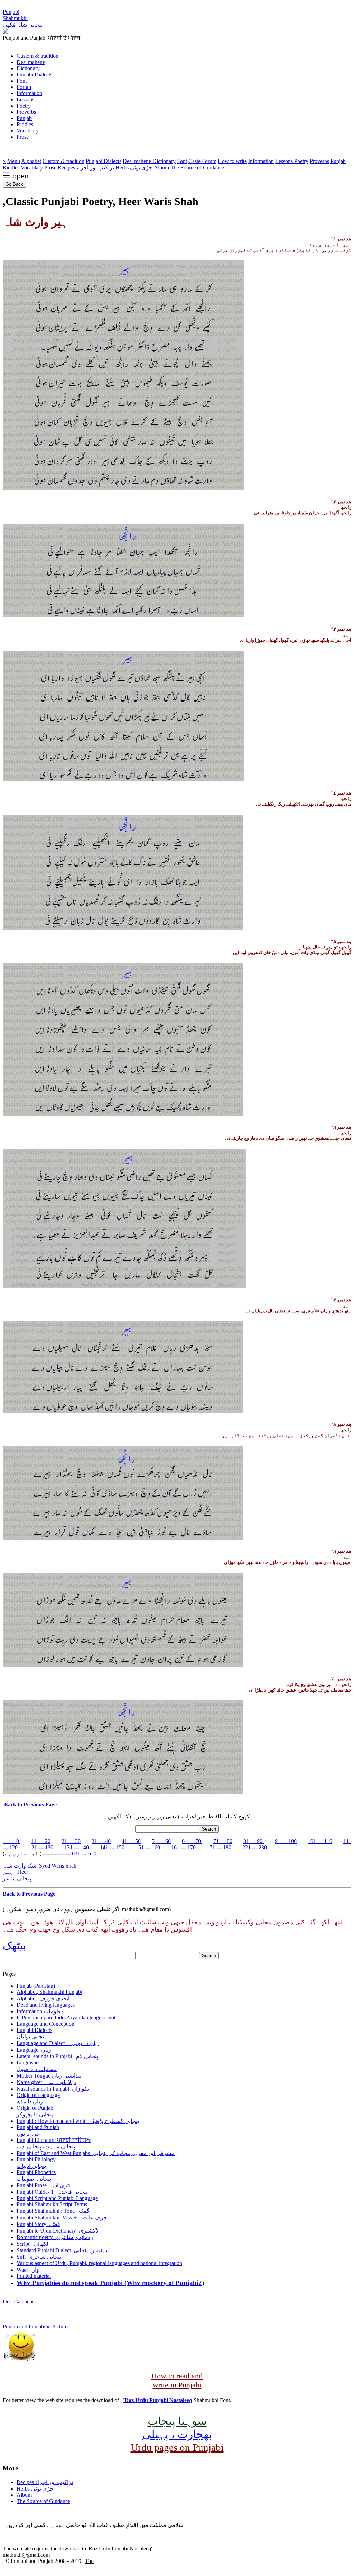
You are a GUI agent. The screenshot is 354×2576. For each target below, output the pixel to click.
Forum (24, 87)
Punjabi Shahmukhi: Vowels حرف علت (62, 2217)
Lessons (25, 99)
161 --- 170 (183, 1847)
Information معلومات (40, 2011)
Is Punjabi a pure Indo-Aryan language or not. (67, 2018)
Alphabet (31, 161)
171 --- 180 (219, 1847)
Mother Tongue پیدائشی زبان (49, 2076)
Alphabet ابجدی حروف (43, 1999)
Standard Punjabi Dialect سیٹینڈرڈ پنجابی (63, 2250)
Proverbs (26, 112)
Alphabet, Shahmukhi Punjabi (49, 1992)
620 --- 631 (84, 1854)
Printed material (34, 2276)
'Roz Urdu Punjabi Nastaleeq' (120, 2549)
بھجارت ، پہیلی (177, 2434)
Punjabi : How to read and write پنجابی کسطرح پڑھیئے (78, 2121)
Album (161, 168)
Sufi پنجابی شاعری (39, 2257)
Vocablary (28, 131)
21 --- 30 (71, 1841)
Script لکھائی (32, 2244)
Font (22, 81)
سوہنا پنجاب (177, 2421)
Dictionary (28, 68)
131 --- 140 (77, 1847)
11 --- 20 (41, 1841)
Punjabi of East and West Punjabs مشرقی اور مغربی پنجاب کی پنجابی (96, 2153)
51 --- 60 (161, 1841)
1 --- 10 (12, 1841)
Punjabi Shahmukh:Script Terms (52, 2204)
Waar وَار (28, 2270)
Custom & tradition (38, 56)
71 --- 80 (223, 1841)
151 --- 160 (148, 1847)
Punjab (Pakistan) (36, 1986)
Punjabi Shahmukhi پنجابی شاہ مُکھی (23, 18)
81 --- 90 (254, 1841)
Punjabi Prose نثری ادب (44, 2185)
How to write (232, 161)
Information (29, 93)
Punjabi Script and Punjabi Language (57, 2198)
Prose (23, 137)
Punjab (24, 118)
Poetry (24, 106)
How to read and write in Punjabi (177, 2380)
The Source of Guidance (197, 168)
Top (89, 2561)
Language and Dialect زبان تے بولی (58, 2043)
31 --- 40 (101, 1841)
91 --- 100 (286, 1841)
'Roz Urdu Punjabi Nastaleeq (158, 2400)
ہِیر (15, 1872)
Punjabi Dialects (34, 75)
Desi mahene (31, 62)
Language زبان (34, 2050)
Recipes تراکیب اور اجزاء (87, 168)
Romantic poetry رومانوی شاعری (55, 2237)
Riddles (25, 124)
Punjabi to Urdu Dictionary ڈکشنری (57, 2231)
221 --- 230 (255, 1847)
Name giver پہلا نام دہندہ (46, 2082)
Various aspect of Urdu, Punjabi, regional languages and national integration (99, 2263)
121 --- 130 (41, 1847)
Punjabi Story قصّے (38, 2224)
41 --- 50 (131, 1841)
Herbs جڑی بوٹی (134, 168)
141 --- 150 (112, 1847)
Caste (195, 161)
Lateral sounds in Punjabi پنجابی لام (57, 2056)
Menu (14, 161)
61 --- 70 (192, 1841)
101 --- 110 (320, 1841)
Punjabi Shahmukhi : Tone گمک (53, 2211)
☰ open (16, 176)
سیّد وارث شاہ (40, 1866)
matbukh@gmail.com (146, 1909)
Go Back (14, 184)
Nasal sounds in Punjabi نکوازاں (53, 2089)
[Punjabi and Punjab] (6, 32)
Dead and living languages (46, 2005)
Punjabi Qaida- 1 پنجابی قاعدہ (52, 2192)
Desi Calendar (18, 2302)
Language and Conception (45, 2024)
